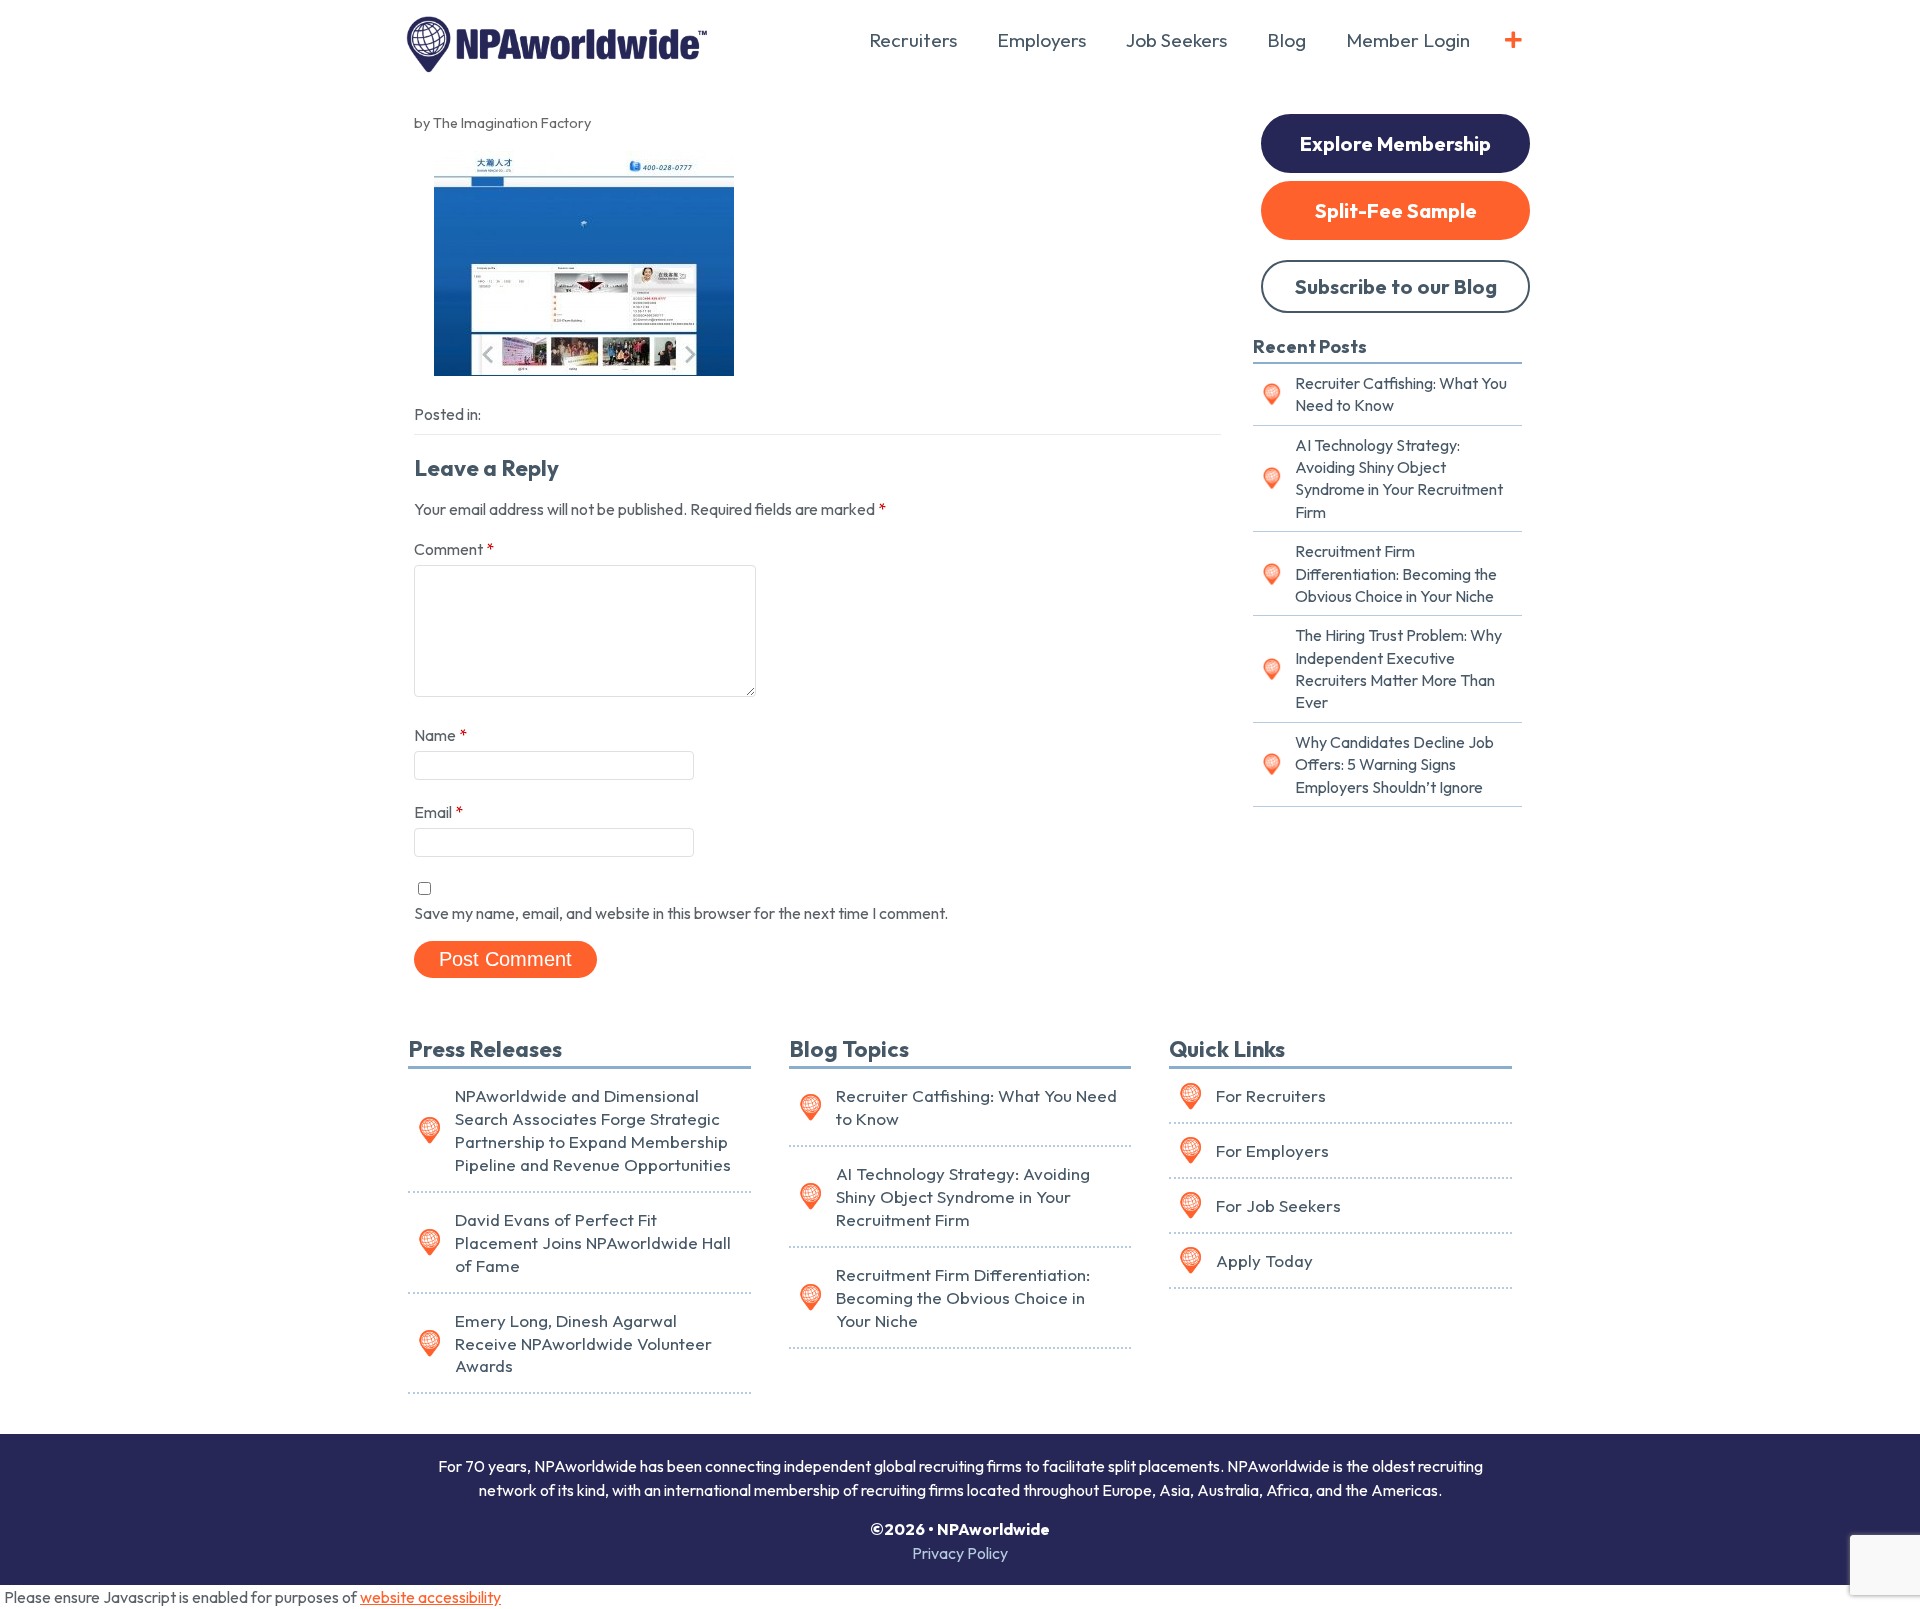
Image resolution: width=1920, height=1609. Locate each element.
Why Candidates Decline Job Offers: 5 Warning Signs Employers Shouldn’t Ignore (1394, 764)
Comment (454, 549)
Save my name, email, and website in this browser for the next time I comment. (681, 913)
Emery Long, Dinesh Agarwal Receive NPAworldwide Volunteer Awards (583, 1343)
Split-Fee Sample (1396, 210)
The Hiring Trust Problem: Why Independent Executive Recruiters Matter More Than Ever (1398, 668)
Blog (1286, 40)
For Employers (1272, 1150)
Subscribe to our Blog (1396, 286)
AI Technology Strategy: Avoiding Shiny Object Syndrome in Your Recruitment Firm (1399, 478)
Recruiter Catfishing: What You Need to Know (1401, 394)
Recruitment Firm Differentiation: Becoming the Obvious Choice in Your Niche (1396, 573)
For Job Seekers (1278, 1205)
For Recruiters (1271, 1095)
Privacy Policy (960, 1553)
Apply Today (1264, 1260)
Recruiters (913, 40)
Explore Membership (1395, 143)
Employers (1041, 40)
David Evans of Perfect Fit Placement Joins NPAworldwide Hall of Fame (593, 1242)
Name (440, 735)
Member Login (1408, 40)
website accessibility (430, 1597)
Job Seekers (1176, 40)
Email (438, 812)
